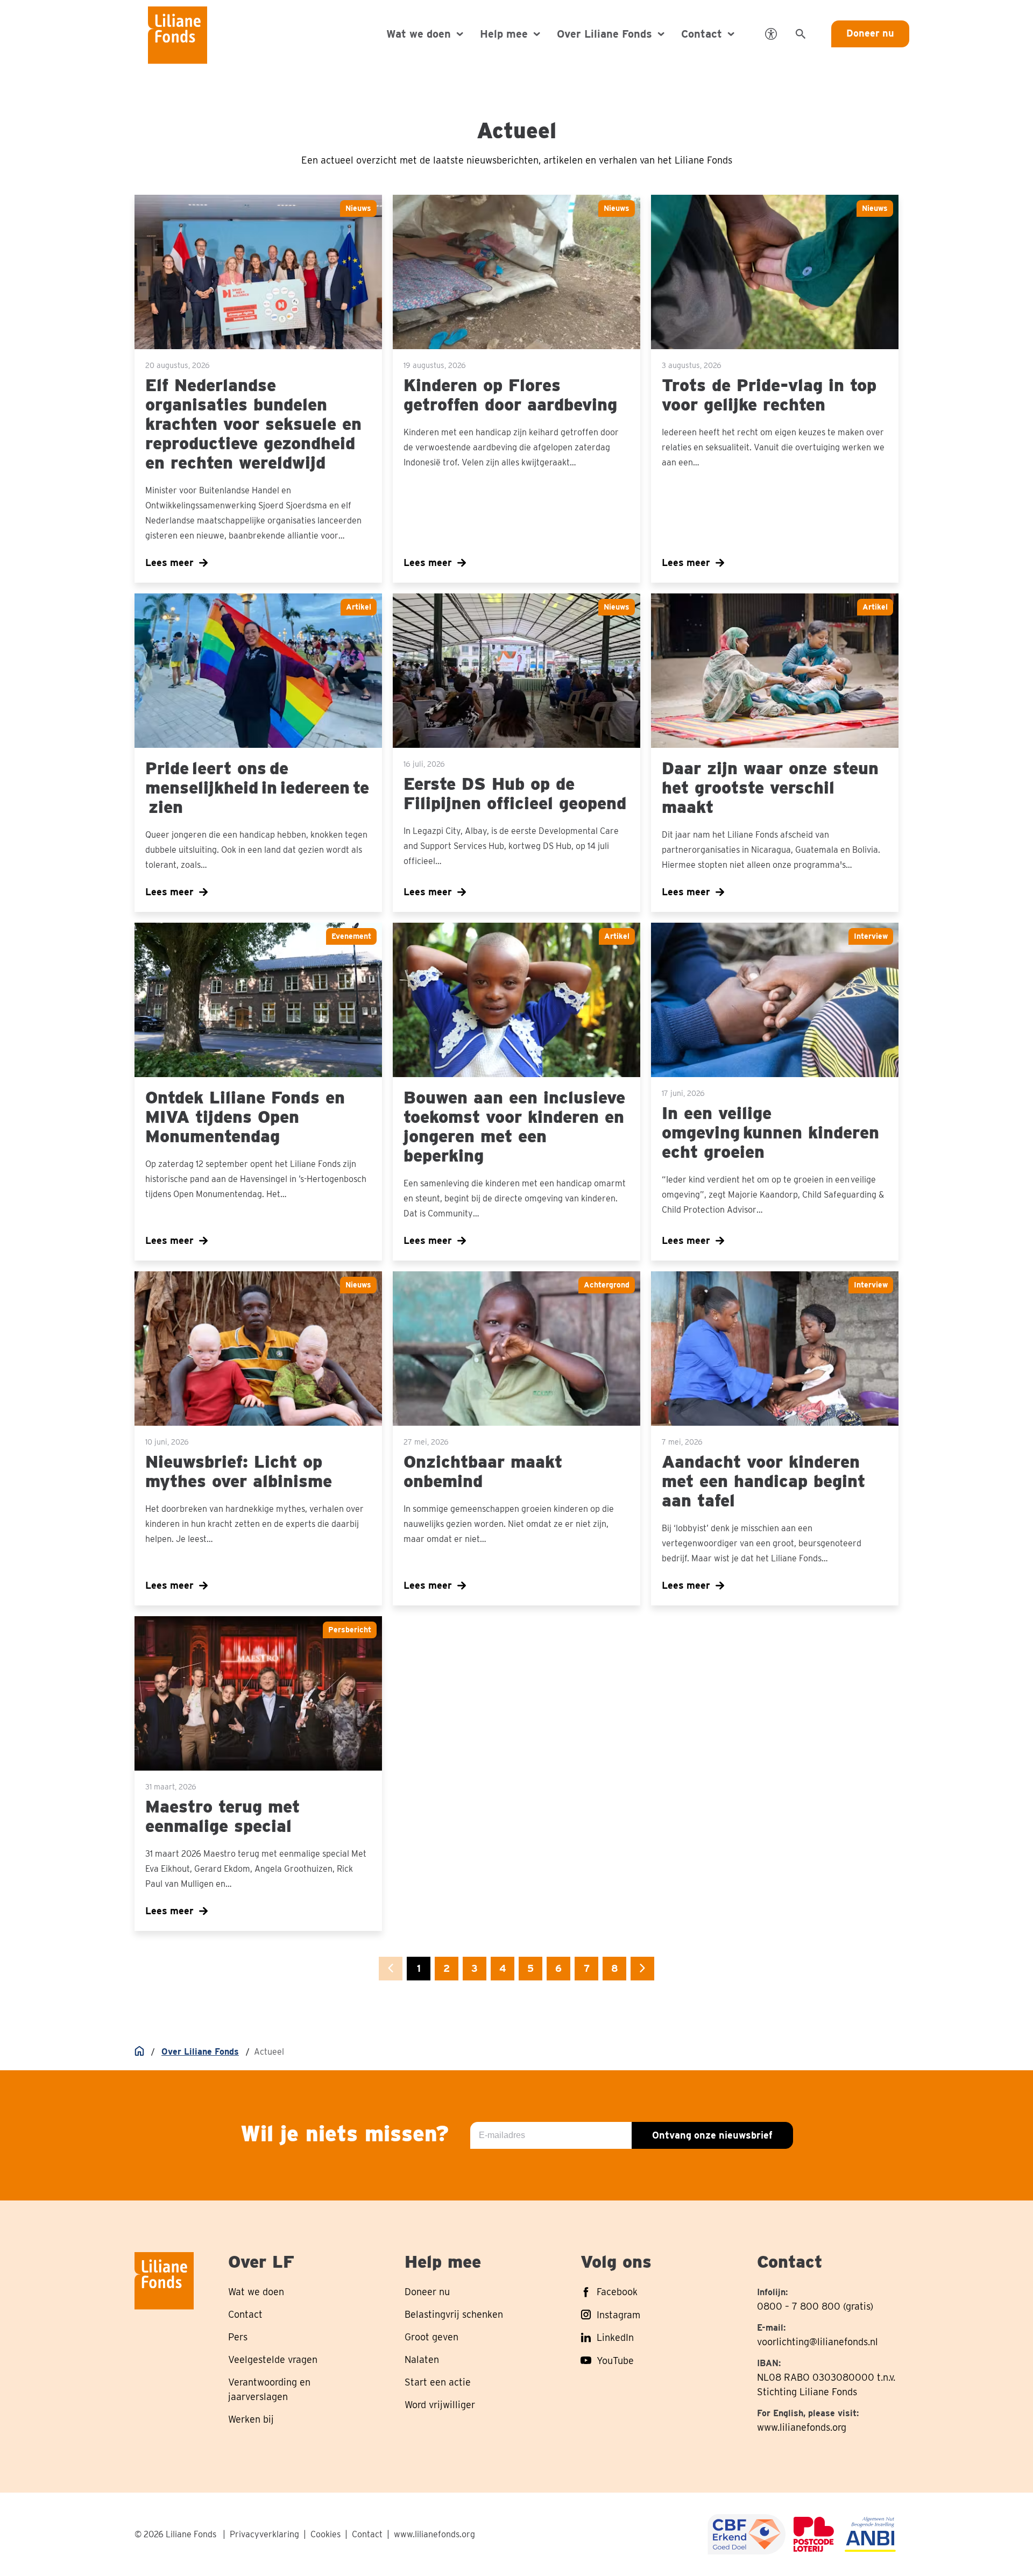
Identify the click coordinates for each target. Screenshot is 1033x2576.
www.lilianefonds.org (802, 2427)
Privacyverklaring (264, 2534)
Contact (367, 2534)
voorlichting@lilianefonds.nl (818, 2342)
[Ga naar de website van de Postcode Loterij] (814, 2534)
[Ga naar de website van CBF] (747, 2534)
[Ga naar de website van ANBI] (870, 2534)
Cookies (326, 2534)
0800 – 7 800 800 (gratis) (815, 2306)
